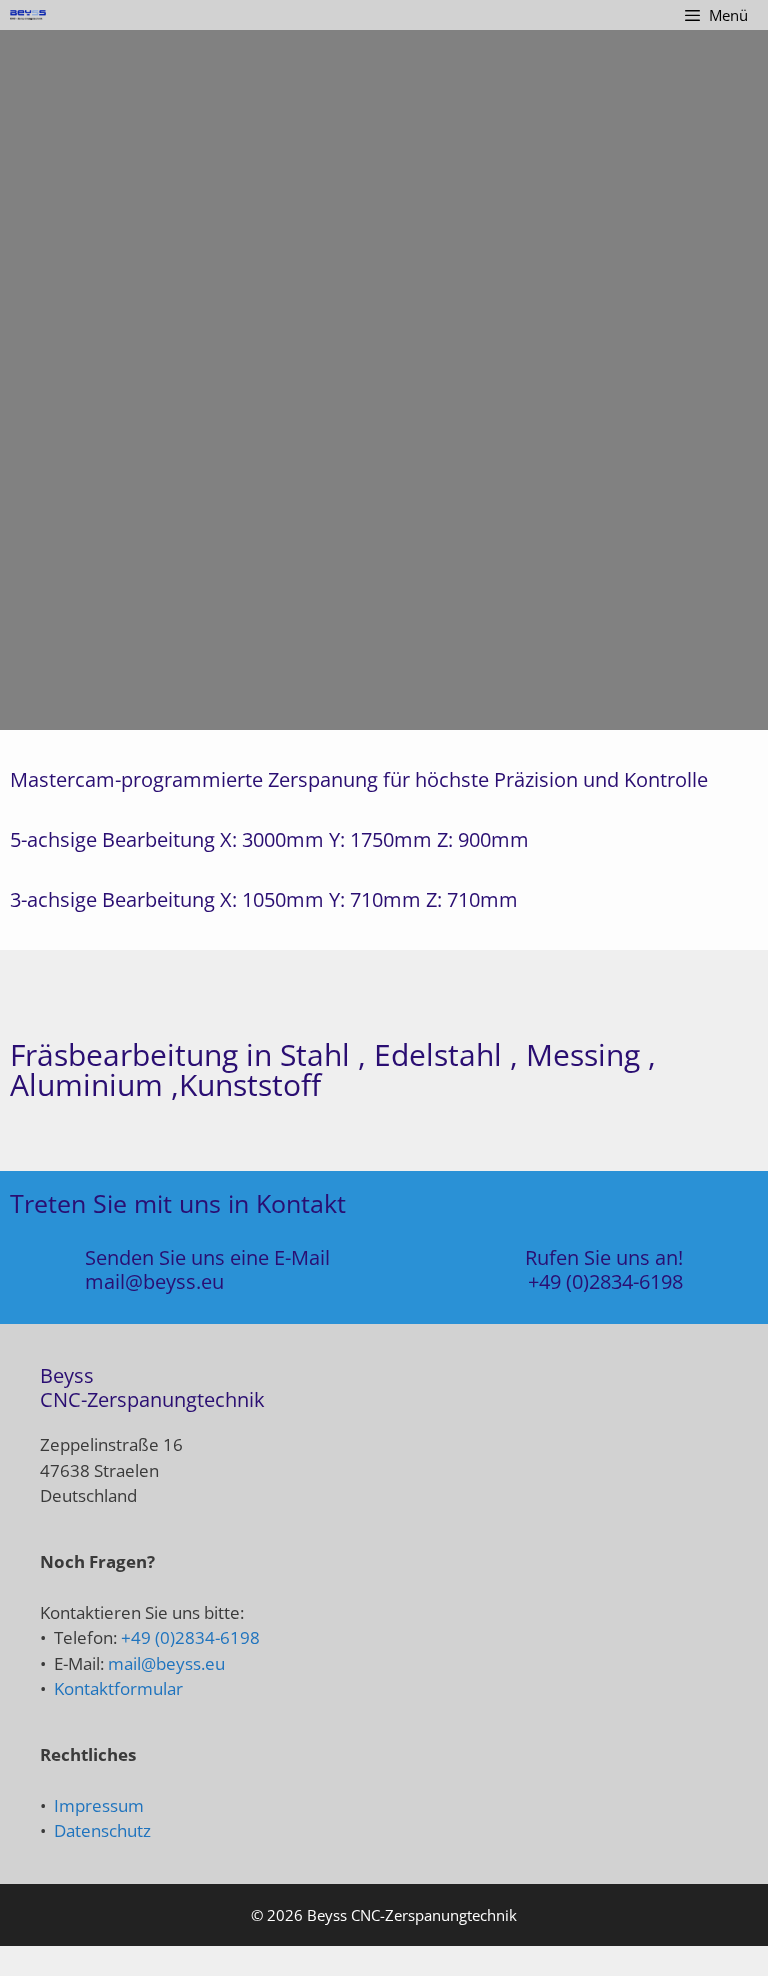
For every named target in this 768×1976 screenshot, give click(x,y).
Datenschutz (102, 1830)
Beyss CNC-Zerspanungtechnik (412, 1915)
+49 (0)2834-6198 (605, 1281)
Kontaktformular (118, 1688)
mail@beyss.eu (154, 1281)
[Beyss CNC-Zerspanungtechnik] (28, 15)
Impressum (99, 1805)
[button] (19, 380)
